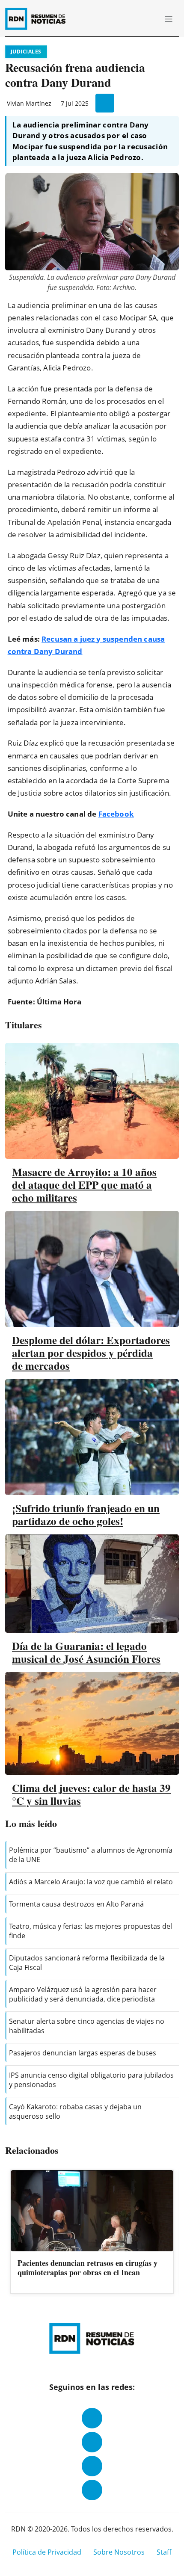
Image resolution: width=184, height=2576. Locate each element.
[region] (92, 2232)
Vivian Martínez (29, 103)
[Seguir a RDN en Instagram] (92, 2442)
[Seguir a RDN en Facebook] (92, 2418)
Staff (164, 2552)
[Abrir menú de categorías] (169, 19)
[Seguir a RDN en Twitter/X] (92, 2466)
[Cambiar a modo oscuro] (137, 19)
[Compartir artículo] (105, 103)
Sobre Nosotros (119, 2552)
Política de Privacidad (47, 2552)
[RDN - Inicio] (39, 19)
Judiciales (26, 52)
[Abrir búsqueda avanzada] (149, 19)
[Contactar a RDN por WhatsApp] (92, 2490)
